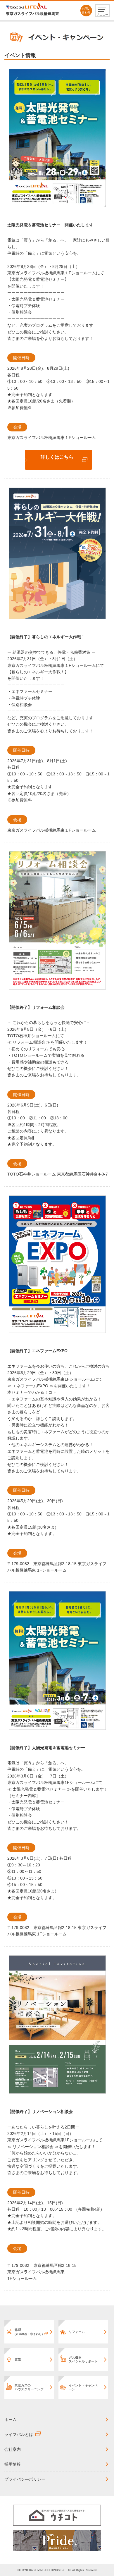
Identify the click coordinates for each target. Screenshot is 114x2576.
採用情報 (13, 2464)
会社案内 (13, 2449)
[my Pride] (57, 2540)
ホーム (11, 2420)
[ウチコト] (57, 2515)
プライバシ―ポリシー (25, 2479)
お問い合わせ (86, 10)
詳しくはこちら (57, 457)
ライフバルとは (19, 2434)
